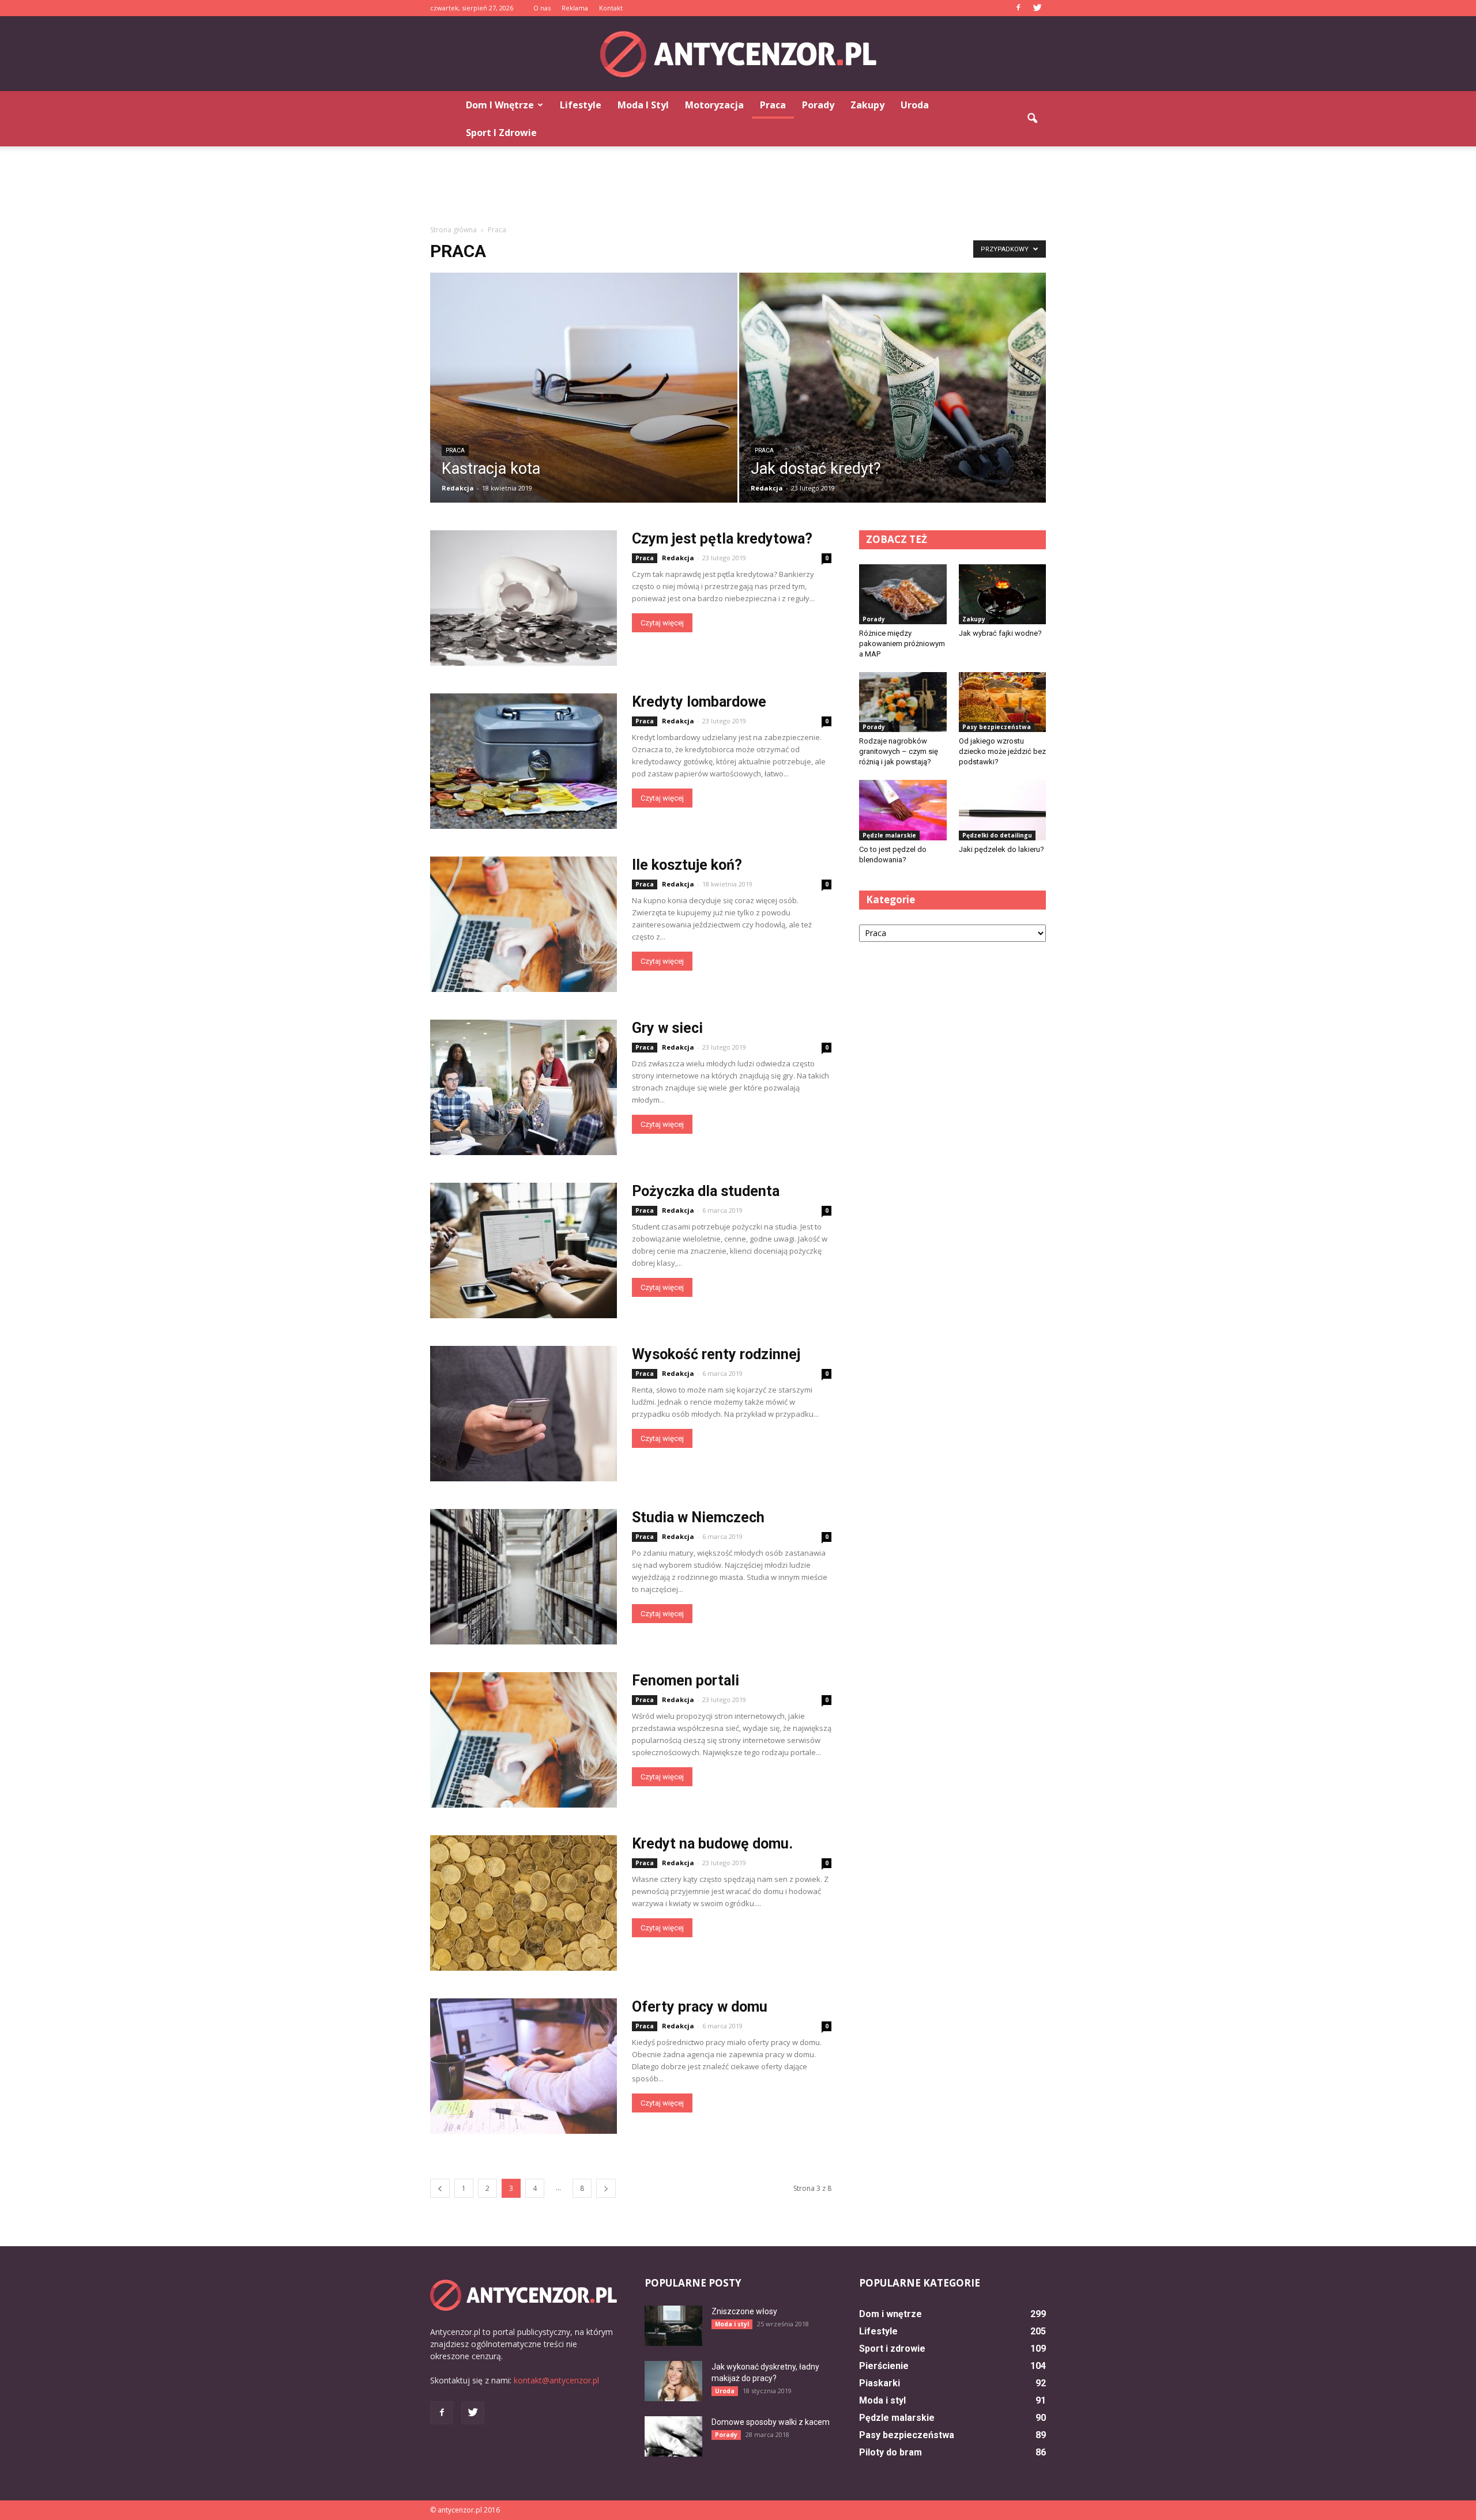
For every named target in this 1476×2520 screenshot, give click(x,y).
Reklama (575, 8)
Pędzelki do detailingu (997, 835)
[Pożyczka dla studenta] (524, 1250)
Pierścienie (884, 2366)
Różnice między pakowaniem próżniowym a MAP (902, 644)
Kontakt (611, 8)
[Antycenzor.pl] (738, 54)
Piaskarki (880, 2383)
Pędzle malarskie (889, 835)
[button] (1032, 119)
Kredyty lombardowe (699, 702)
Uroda (915, 105)
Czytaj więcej (662, 623)
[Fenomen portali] (524, 1740)
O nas (542, 8)
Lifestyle (581, 105)
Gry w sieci (667, 1028)
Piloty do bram (891, 2452)
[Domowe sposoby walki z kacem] (673, 2436)
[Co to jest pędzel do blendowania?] (903, 810)
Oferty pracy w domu (700, 2007)
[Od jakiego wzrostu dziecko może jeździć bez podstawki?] (1003, 702)
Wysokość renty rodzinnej (716, 1354)
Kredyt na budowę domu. (712, 1844)
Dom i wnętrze (500, 105)
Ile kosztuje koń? (687, 865)
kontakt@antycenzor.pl (556, 2380)
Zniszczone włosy (744, 2311)
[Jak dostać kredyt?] (893, 395)
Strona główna (453, 230)
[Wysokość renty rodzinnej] (524, 1414)
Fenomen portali (686, 1680)
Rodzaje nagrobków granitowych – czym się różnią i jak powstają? (899, 751)
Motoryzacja (714, 105)
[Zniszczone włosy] (673, 2326)
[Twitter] (1037, 8)
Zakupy (867, 105)
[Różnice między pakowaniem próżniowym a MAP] (903, 594)
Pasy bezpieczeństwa (997, 727)
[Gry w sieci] (524, 1087)
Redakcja (458, 488)
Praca (773, 105)
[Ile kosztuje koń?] (524, 924)
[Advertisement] (738, 186)
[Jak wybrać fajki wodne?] (1003, 594)
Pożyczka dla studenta (706, 1191)
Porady (818, 105)
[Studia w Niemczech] (524, 1577)
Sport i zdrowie (501, 133)
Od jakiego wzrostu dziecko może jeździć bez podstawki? (1002, 751)
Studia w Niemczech (698, 1517)
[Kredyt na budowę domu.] (524, 1903)
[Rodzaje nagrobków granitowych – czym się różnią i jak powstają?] (903, 702)
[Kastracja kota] (584, 395)
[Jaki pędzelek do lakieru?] (1003, 810)
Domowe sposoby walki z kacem (771, 2422)
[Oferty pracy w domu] (524, 2066)
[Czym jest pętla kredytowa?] (524, 598)
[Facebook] (1018, 8)
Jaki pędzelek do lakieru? (1001, 849)
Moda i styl (643, 105)
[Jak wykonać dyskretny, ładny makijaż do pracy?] (673, 2381)
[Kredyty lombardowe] (524, 761)
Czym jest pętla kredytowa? (722, 539)
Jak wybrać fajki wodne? (1000, 633)
